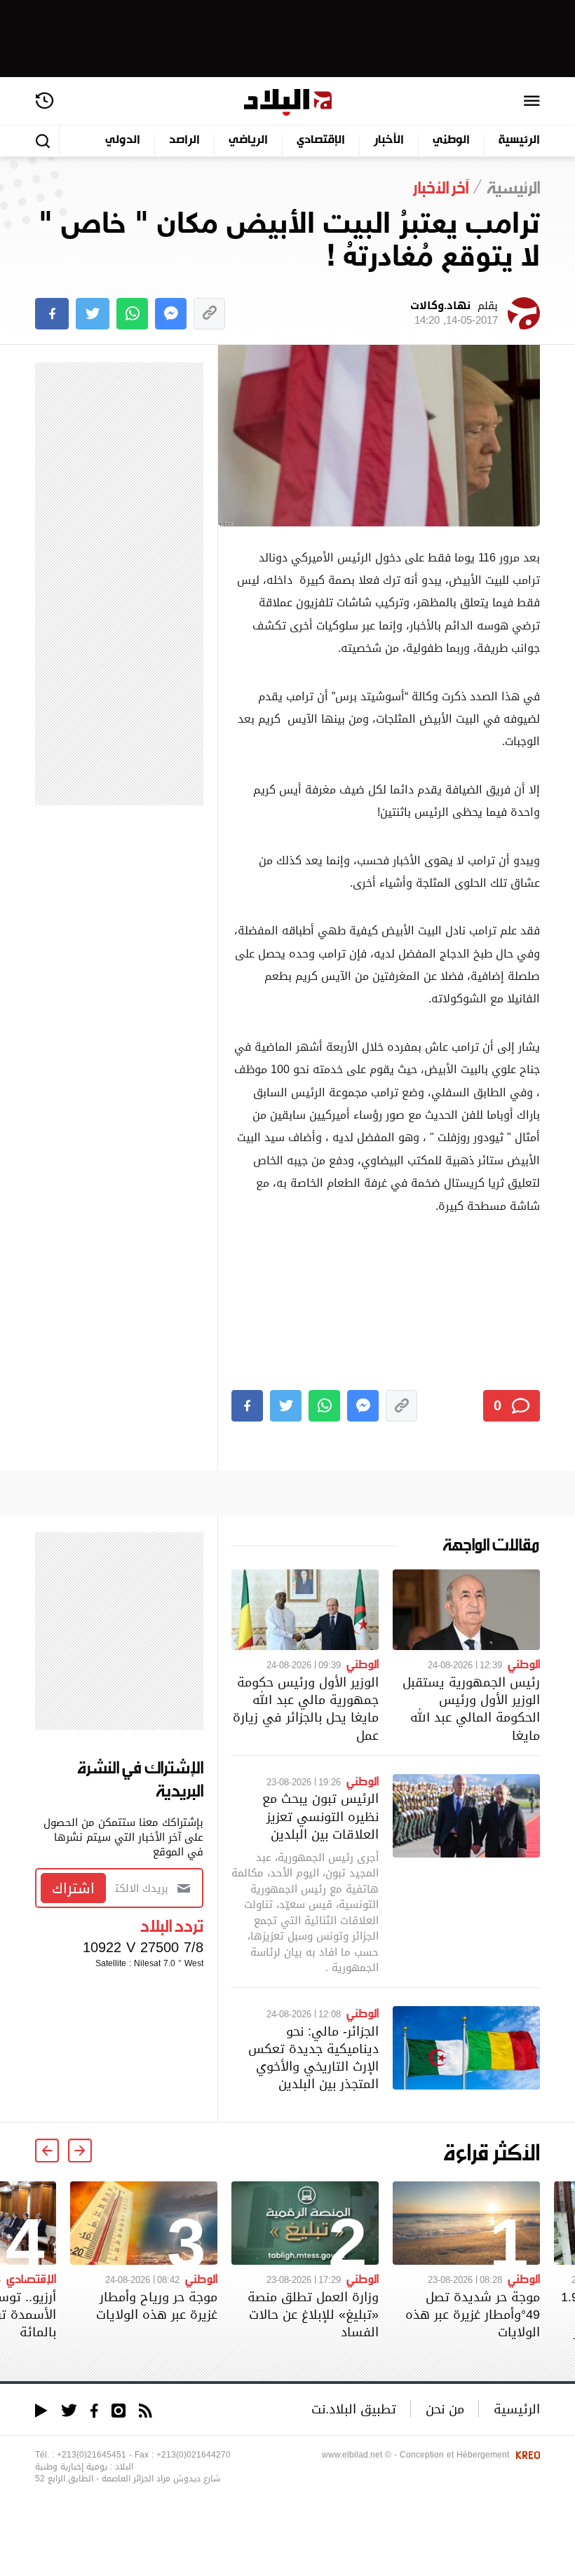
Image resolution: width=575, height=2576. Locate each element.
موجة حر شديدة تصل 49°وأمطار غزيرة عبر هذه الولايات (473, 2314)
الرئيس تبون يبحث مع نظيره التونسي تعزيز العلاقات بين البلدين (320, 1816)
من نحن (445, 2409)
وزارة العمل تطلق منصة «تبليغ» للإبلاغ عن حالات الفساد (313, 2314)
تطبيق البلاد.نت (354, 2409)
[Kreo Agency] (526, 2455)
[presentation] (80, 2151)
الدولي (123, 141)
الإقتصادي (321, 141)
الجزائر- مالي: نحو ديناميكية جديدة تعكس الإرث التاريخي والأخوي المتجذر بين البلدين (313, 2058)
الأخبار (389, 141)
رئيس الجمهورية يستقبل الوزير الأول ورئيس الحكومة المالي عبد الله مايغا (471, 1709)
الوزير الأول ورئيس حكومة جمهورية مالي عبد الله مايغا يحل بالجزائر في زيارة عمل (306, 1709)
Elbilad (288, 103)
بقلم (454, 313)
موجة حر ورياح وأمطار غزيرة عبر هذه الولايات (157, 2305)
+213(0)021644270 (194, 2455)
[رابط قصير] (209, 314)
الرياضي (248, 141)
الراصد (184, 141)
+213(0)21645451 (92, 2455)
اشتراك (73, 1888)
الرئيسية (519, 141)
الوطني (451, 141)
